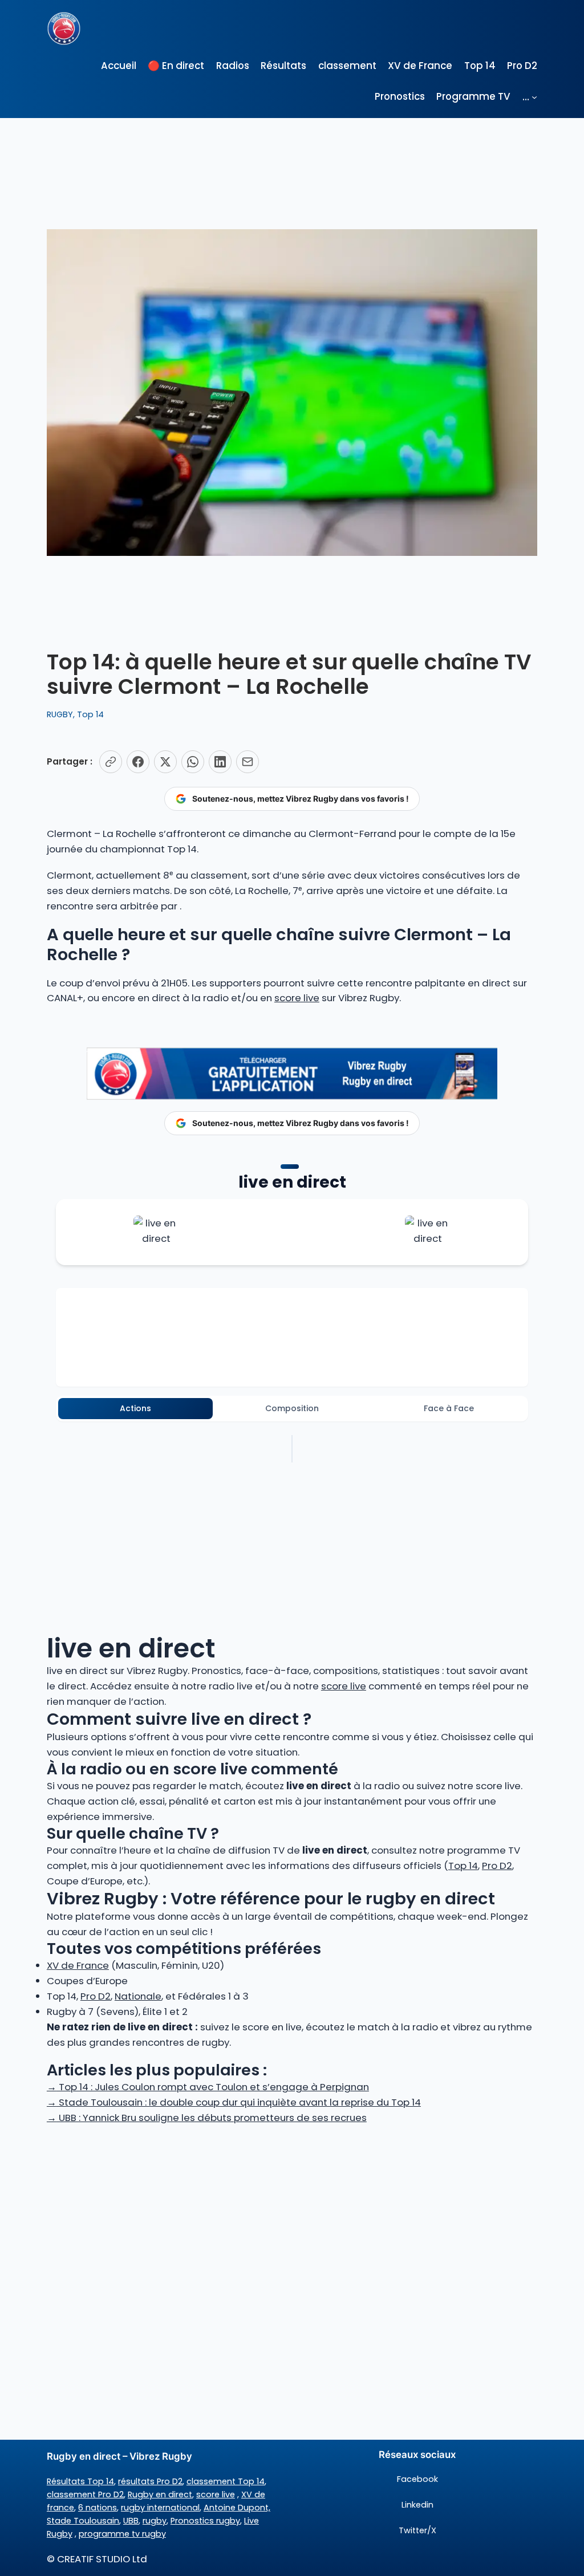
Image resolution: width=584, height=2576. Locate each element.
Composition (292, 1408)
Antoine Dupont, (237, 2508)
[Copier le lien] (111, 762)
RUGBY (60, 714)
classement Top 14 (226, 2481)
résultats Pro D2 (150, 2481)
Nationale (138, 1996)
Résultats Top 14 (80, 2481)
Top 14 (90, 714)
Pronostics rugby (205, 2521)
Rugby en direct (160, 2494)
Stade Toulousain (83, 2521)
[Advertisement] (292, 2216)
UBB (131, 2521)
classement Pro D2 (85, 2494)
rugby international (160, 2508)
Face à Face (449, 1408)
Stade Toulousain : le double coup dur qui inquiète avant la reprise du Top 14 (234, 2102)
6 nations (98, 2508)
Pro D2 (497, 1866)
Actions (135, 1408)
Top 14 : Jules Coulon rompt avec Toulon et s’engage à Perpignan (208, 2087)
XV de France (78, 1965)
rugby (155, 2521)
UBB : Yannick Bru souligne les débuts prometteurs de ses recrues (207, 2118)
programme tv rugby (122, 2534)
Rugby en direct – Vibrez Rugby (119, 2456)
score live (297, 998)
